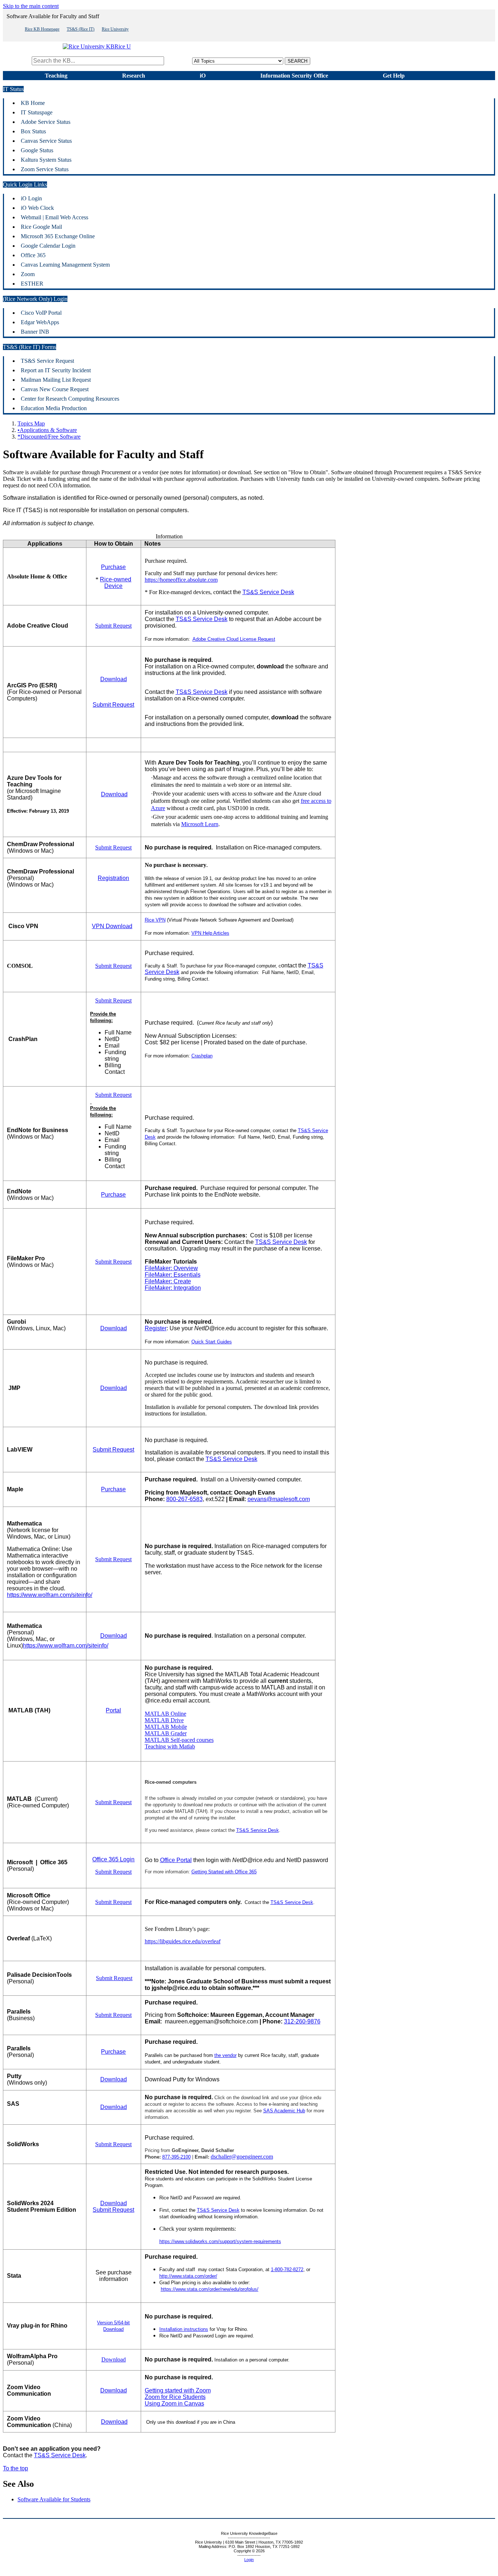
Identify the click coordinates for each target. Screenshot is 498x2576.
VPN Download (112, 926)
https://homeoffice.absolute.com (181, 580)
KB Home (33, 103)
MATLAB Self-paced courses (179, 1740)
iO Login (31, 198)
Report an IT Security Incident (56, 370)
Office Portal (176, 1860)
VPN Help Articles (210, 933)
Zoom (28, 274)
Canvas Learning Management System (65, 265)
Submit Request (113, 626)
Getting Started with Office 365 (224, 1872)
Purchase (113, 567)
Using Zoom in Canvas (174, 2404)
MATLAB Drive (164, 1720)
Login (249, 2560)
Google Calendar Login (48, 246)
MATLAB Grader (166, 1733)
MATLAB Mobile (166, 1727)
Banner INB (35, 332)
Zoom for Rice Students (175, 2397)
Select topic (179, 61)
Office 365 (33, 255)
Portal (113, 1710)
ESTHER (32, 284)
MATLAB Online (166, 1714)
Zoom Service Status (45, 169)
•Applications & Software (47, 430)
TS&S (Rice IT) (81, 29)
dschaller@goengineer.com (242, 2157)
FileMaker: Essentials (173, 1275)
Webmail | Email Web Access (55, 217)
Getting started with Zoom (178, 2390)
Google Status (37, 150)
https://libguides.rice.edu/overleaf (183, 1941)
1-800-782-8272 (287, 2269)
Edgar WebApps (40, 322)
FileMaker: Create (168, 1281)
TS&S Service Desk (268, 592)
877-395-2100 (176, 2157)
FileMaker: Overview (171, 1268)
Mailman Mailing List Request (56, 380)
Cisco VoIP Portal (41, 313)
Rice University (115, 29)
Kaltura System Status (46, 160)
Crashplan (202, 1056)
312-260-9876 (302, 2021)
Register (156, 1328)
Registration (113, 878)
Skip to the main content (31, 6)
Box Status (33, 131)
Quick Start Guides (212, 1342)
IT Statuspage (37, 112)
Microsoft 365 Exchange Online (58, 236)
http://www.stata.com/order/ (188, 2276)
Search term (17, 61)
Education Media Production (54, 408)
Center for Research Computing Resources (70, 399)
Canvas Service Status (46, 141)
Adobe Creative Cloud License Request (234, 639)
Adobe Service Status (46, 122)
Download (114, 679)
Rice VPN (155, 920)
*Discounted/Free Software (49, 437)
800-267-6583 (184, 1499)
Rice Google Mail (41, 227)
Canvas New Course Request (55, 389)
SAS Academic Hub (284, 2111)
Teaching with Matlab (170, 1746)
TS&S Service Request (47, 361)
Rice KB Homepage (42, 29)
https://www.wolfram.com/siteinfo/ (50, 1595)
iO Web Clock (37, 208)
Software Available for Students (54, 2499)
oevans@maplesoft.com (279, 1499)
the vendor (225, 2055)
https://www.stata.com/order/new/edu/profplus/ (210, 2289)
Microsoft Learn (200, 824)
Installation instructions (184, 2329)
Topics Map (31, 423)
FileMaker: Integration (173, 1288)
